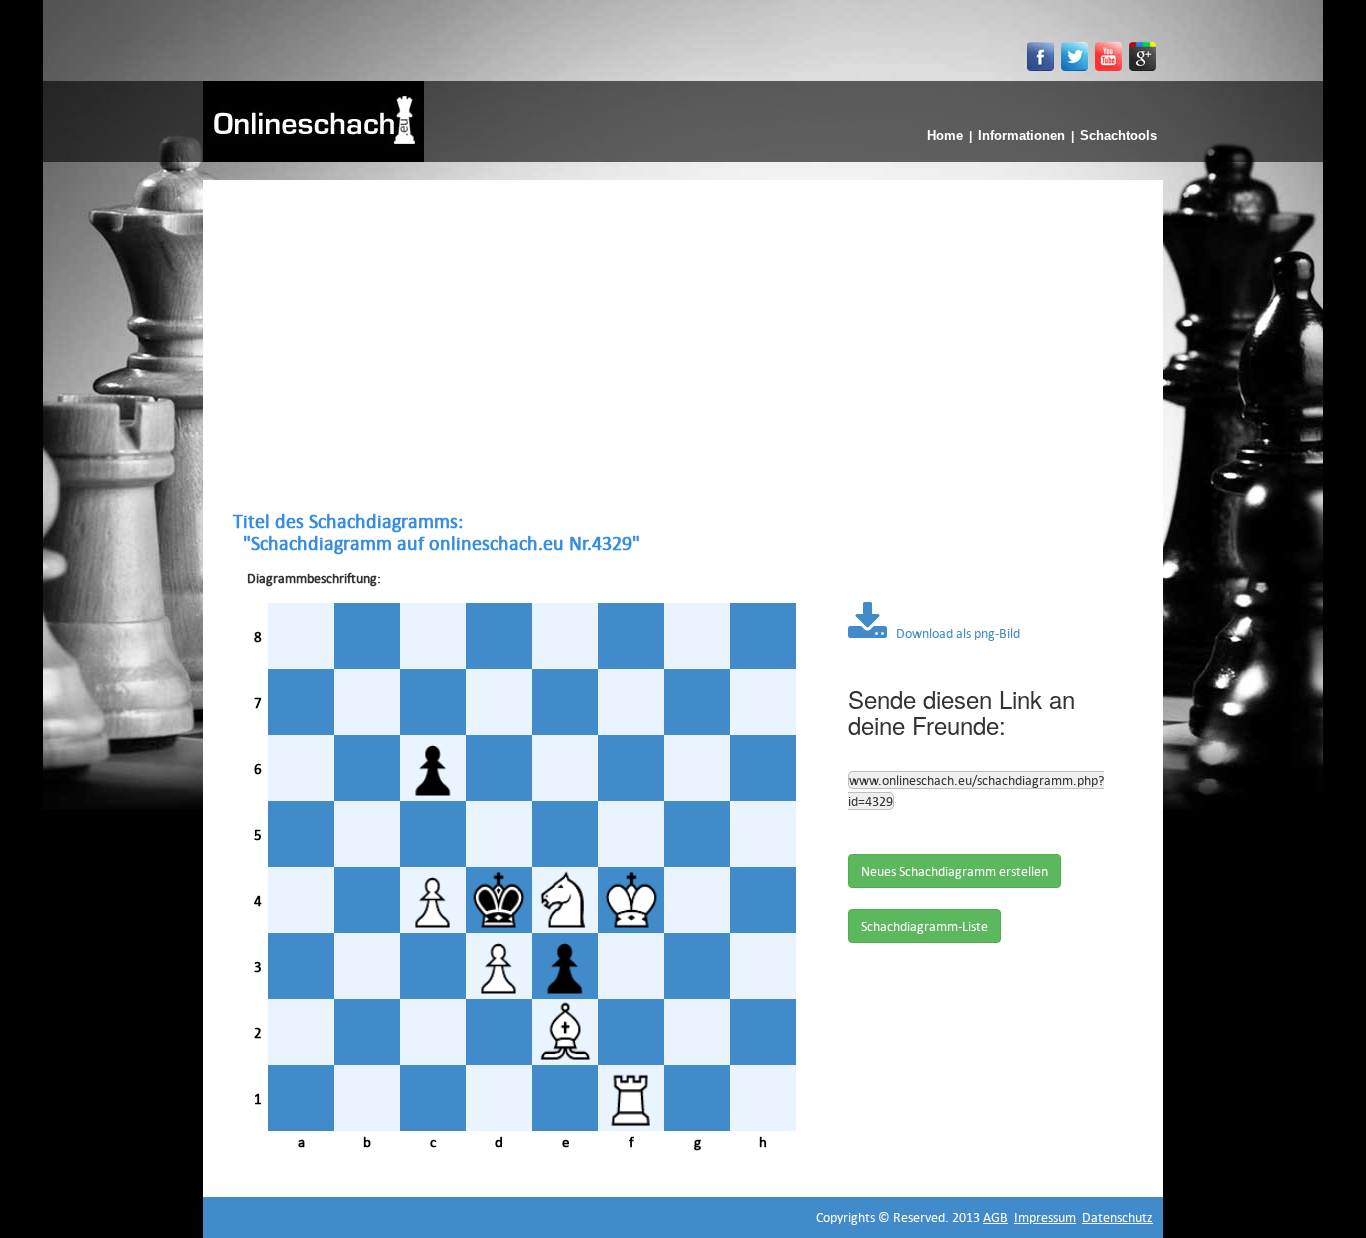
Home (945, 135)
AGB (995, 1217)
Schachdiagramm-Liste (924, 926)
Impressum (1045, 1217)
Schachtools (1118, 135)
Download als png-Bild (953, 633)
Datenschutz (1117, 1217)
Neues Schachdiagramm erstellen (954, 871)
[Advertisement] (683, 345)
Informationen (1021, 135)
